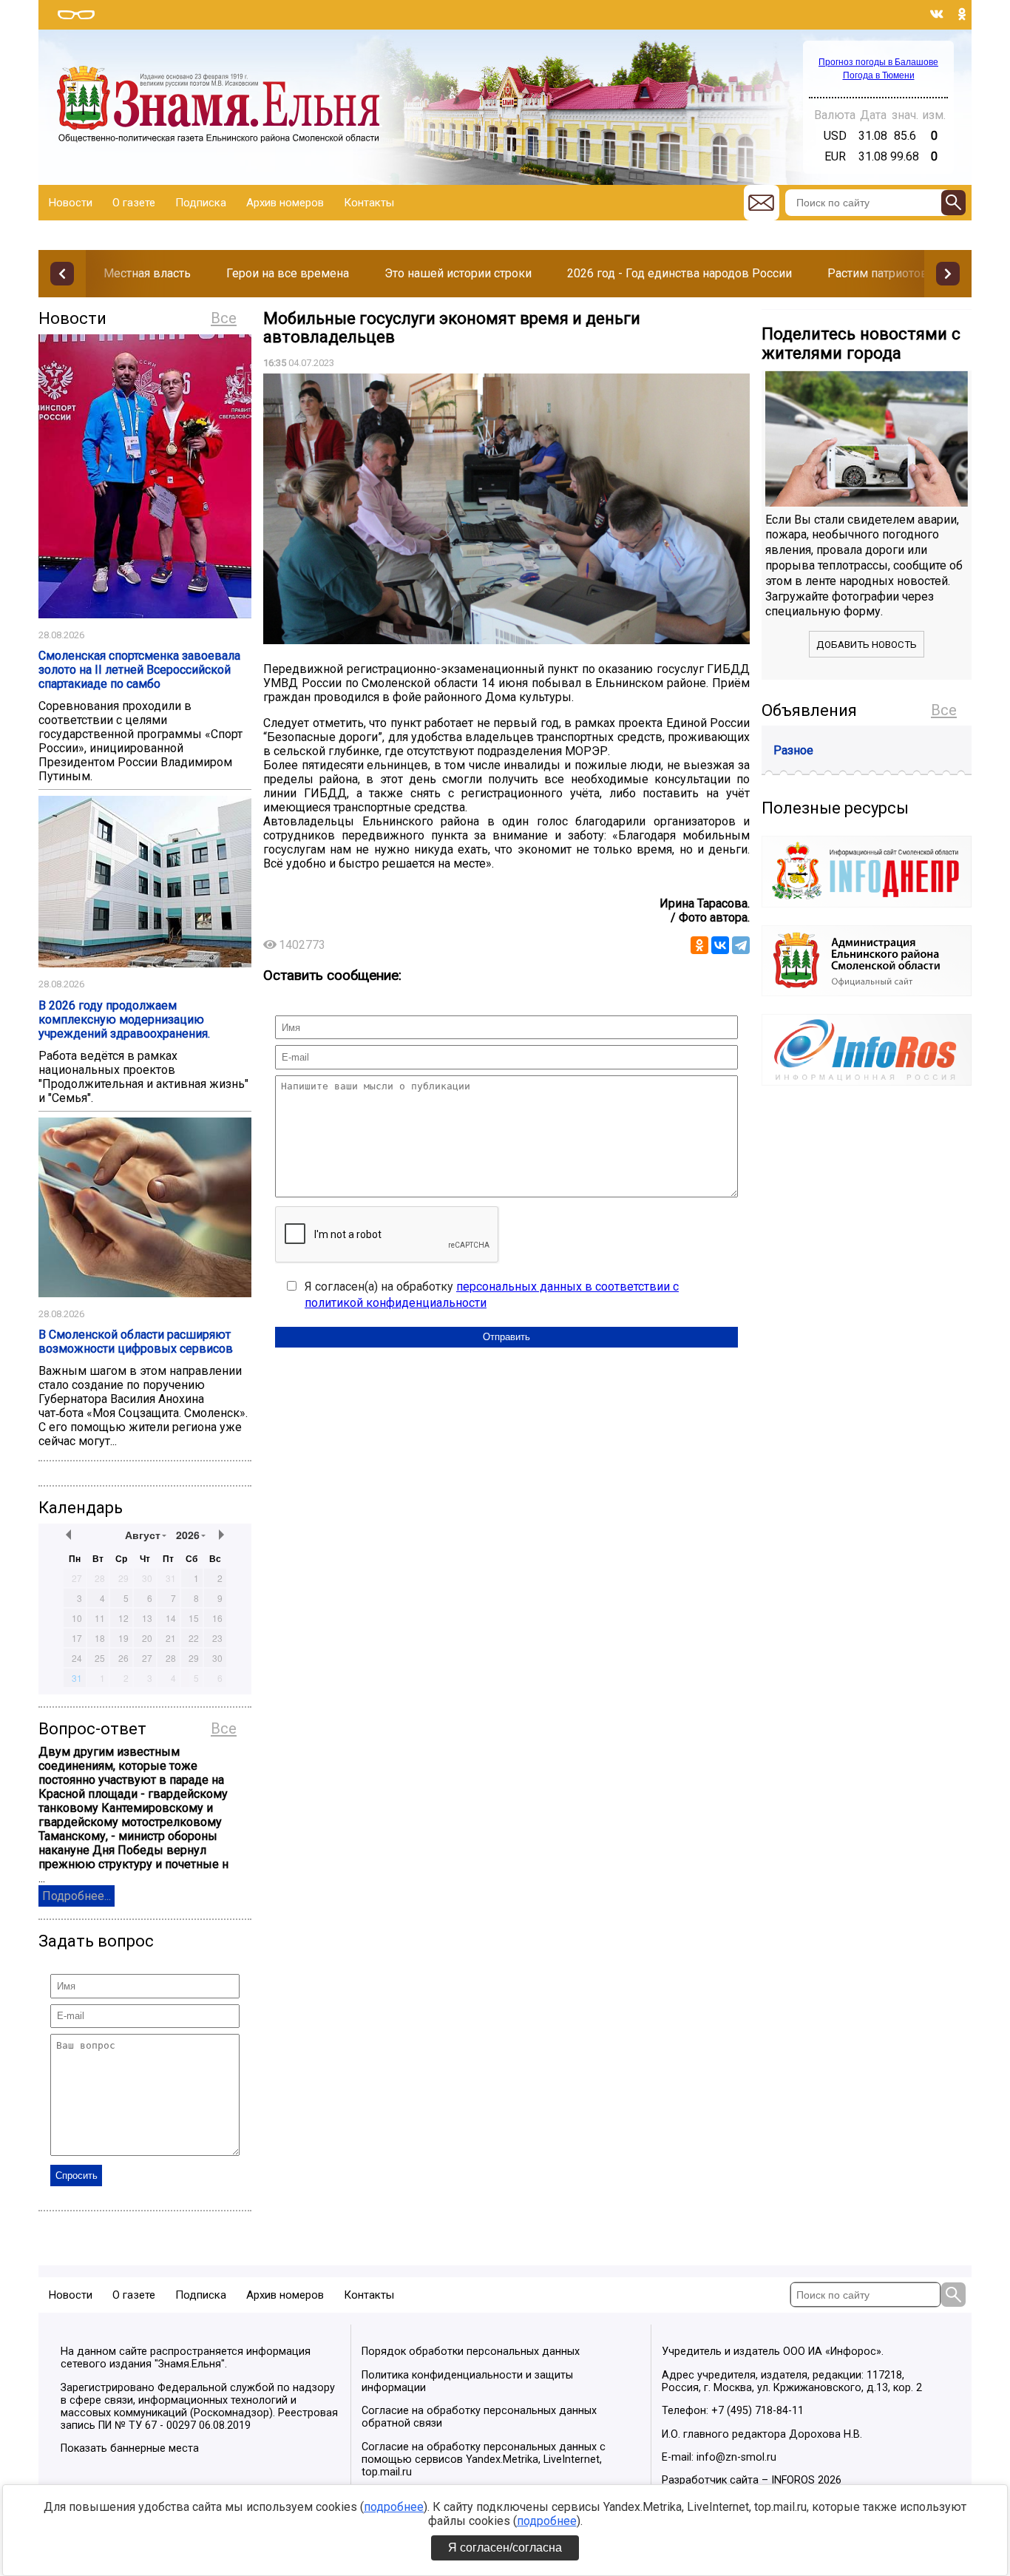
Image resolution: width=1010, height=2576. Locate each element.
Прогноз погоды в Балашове (878, 62)
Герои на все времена (288, 273)
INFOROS (793, 2480)
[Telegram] (741, 945)
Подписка (201, 203)
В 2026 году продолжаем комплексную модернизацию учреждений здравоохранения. (124, 1020)
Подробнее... (77, 1896)
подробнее (394, 2507)
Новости (71, 203)
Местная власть (147, 273)
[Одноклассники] (699, 945)
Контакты (369, 203)
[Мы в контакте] (937, 14)
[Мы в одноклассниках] (962, 14)
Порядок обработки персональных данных (471, 2352)
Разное (793, 750)
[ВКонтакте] (720, 945)
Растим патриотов (878, 273)
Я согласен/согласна (505, 2548)
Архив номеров (285, 203)
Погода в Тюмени (879, 75)
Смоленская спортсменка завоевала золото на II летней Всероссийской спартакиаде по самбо (139, 670)
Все (224, 318)
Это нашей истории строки (458, 273)
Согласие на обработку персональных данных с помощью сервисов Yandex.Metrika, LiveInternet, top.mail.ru (484, 2460)
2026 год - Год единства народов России (679, 273)
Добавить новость (867, 645)
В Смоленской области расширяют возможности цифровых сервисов (136, 1342)
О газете (134, 203)
